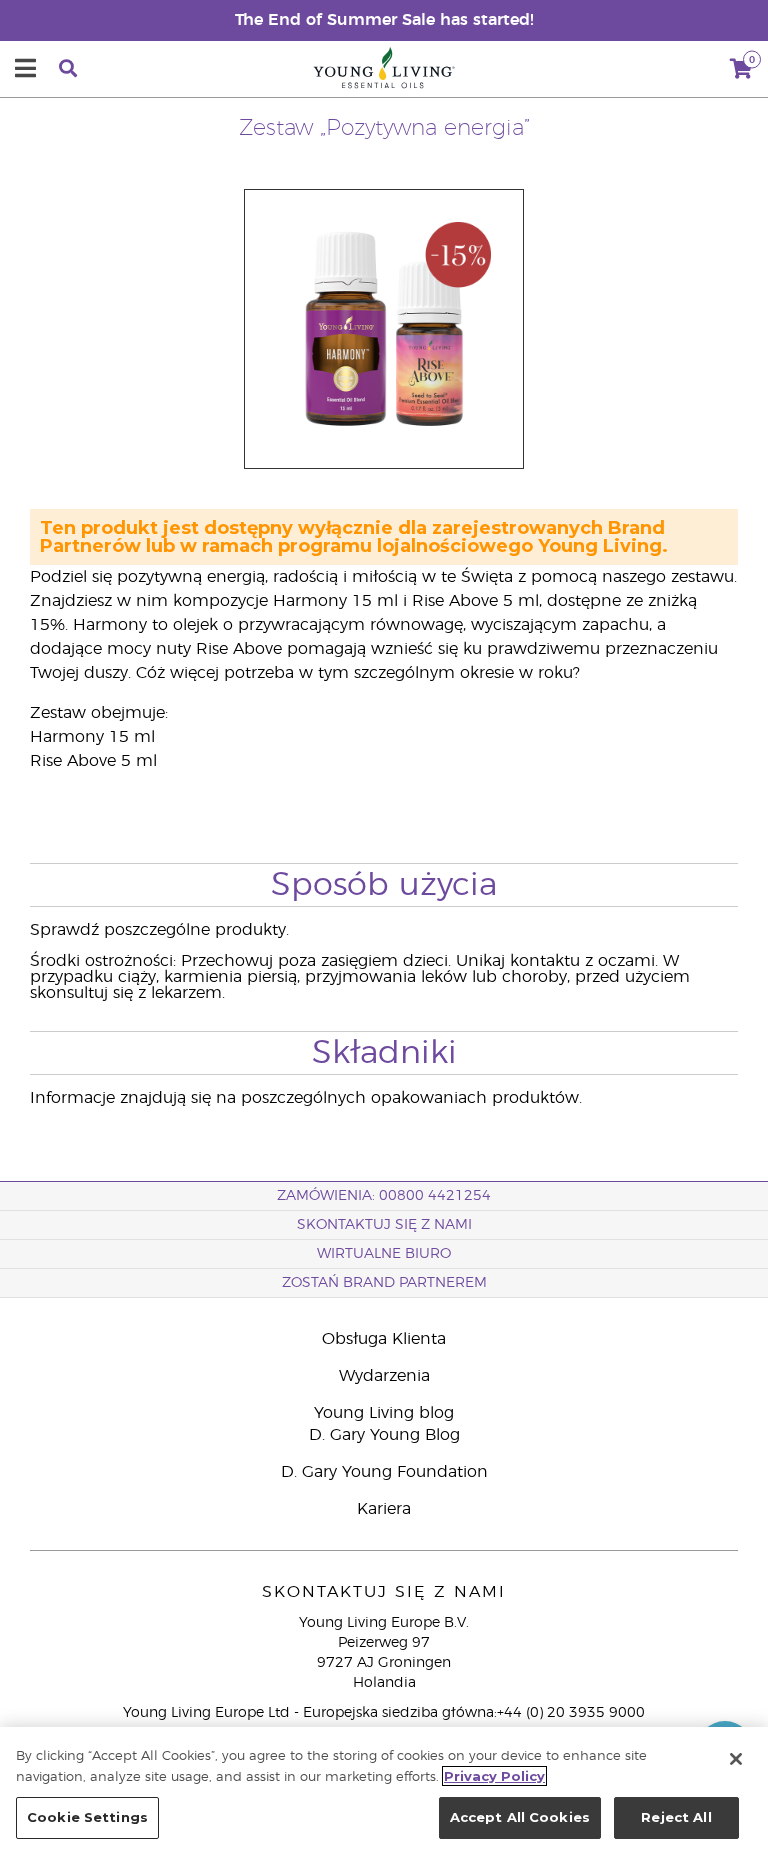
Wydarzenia (384, 1376)
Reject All (676, 1817)
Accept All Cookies (520, 1817)
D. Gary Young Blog (384, 1435)
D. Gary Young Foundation (384, 1472)
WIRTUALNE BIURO (384, 1254)
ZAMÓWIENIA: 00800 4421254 (384, 1196)
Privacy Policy (494, 1776)
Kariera (384, 1509)
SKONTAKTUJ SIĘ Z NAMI (384, 1225)
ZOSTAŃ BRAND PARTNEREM (384, 1283)
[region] (384, 1789)
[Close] (736, 1759)
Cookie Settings (87, 1817)
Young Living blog (384, 1413)
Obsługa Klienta (384, 1339)
